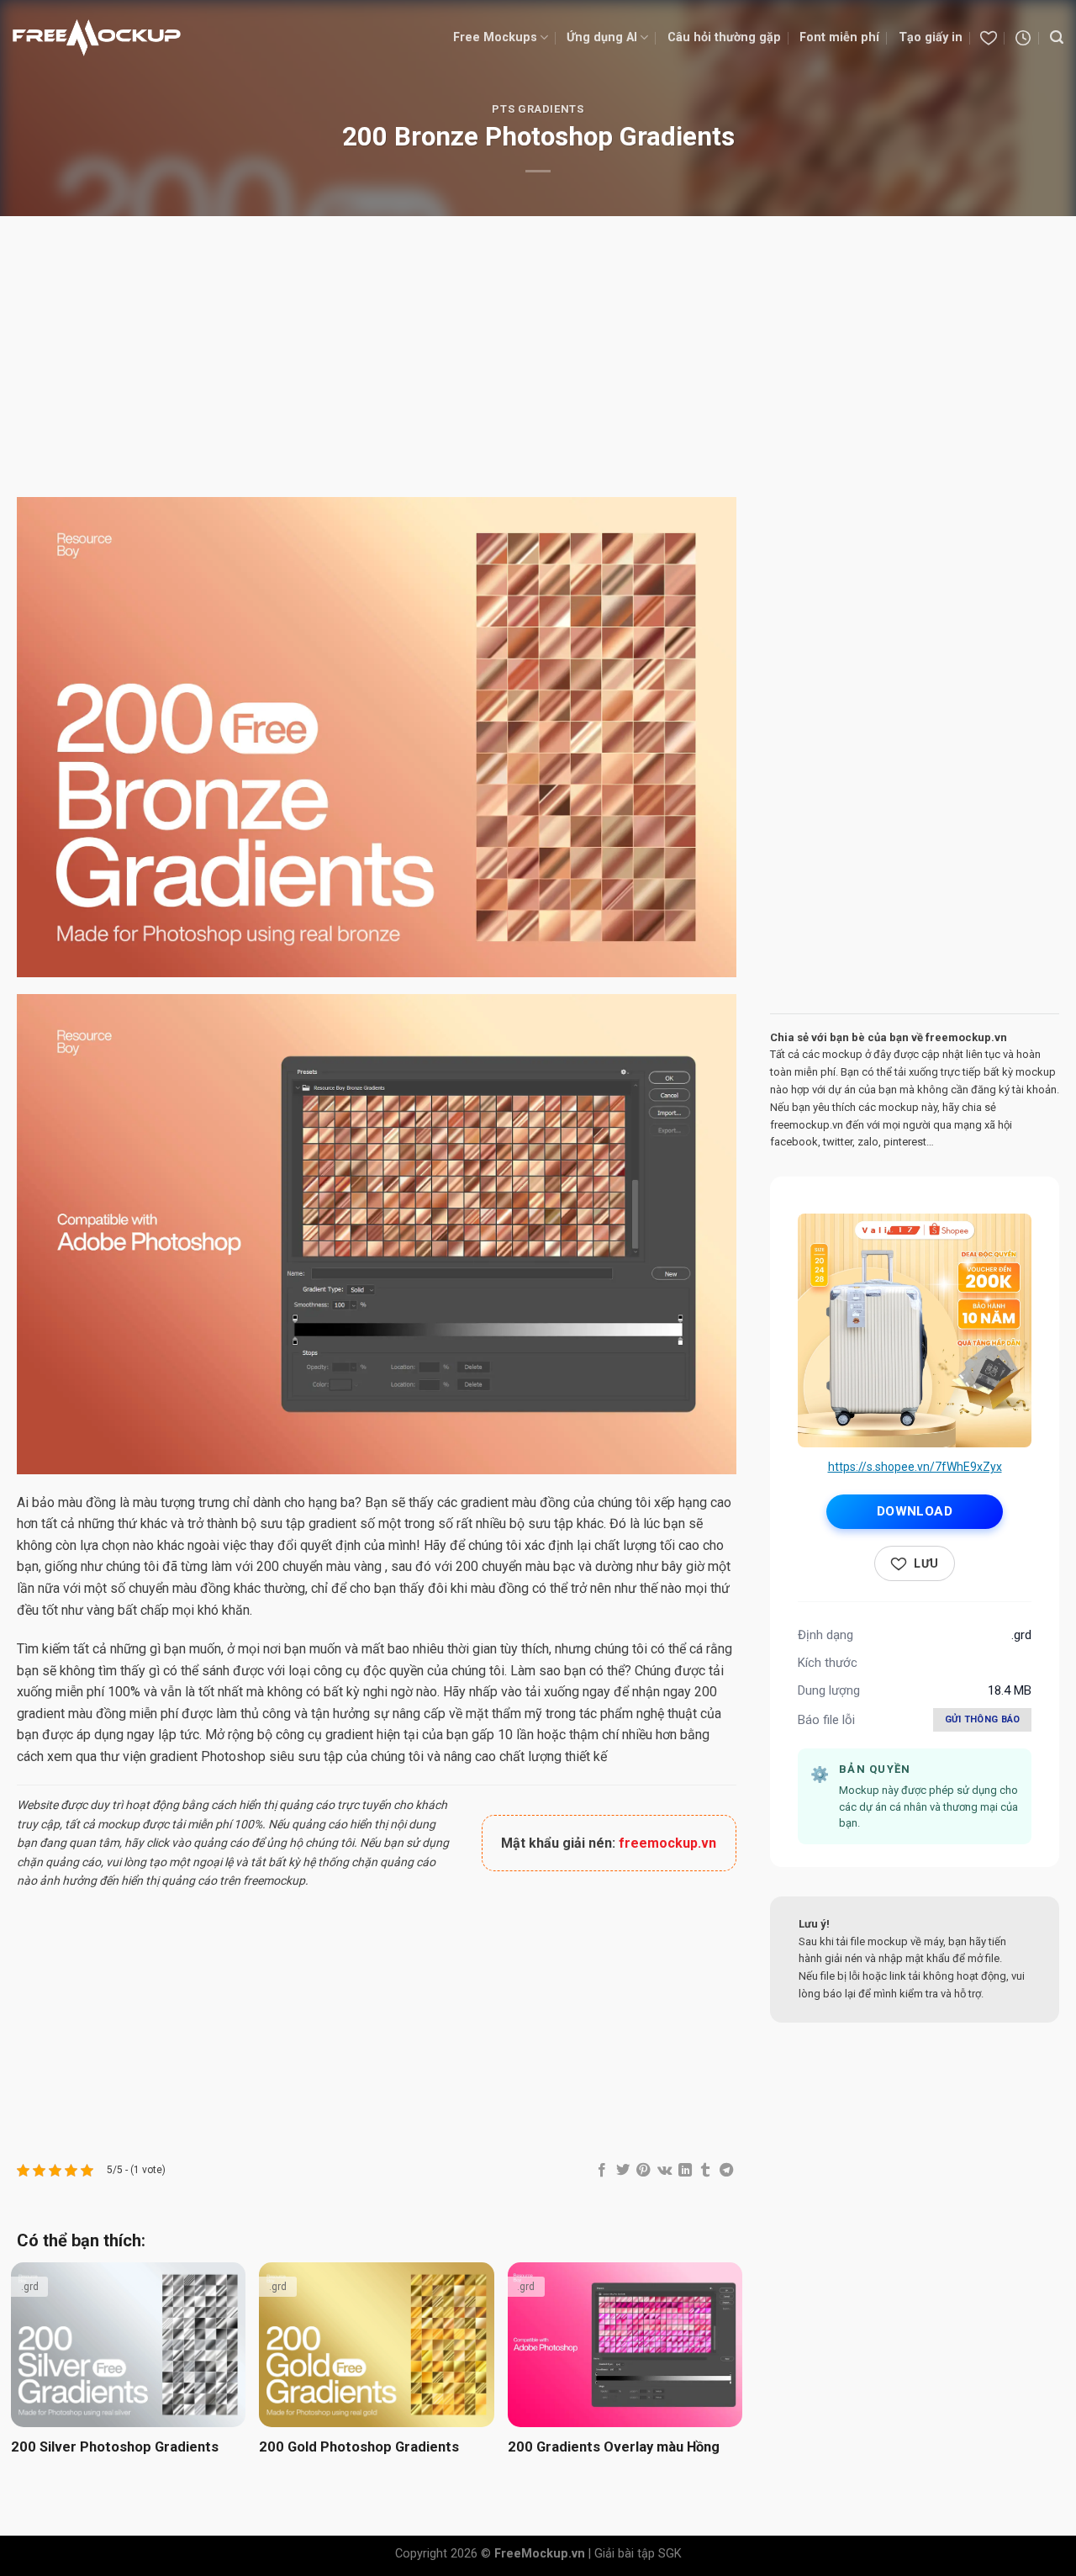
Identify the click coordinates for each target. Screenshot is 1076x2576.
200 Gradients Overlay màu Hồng (614, 2447)
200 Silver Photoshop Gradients (115, 2447)
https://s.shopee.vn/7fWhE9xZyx (915, 1467)
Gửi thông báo (983, 1719)
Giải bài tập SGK (638, 2554)
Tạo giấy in (931, 37)
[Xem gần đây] (1023, 38)
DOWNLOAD (915, 1511)
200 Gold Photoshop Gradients (359, 2447)
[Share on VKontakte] (665, 2171)
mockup (119, 1824)
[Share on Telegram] (726, 2171)
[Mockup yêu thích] (989, 38)
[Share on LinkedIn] (685, 2171)
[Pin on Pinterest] (643, 2171)
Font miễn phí (839, 37)
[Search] (1057, 37)
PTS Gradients (538, 109)
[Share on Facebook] (602, 2171)
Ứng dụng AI (602, 37)
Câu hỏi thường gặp (724, 37)
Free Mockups (495, 37)
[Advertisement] (538, 359)
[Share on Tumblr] (705, 2171)
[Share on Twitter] (623, 2171)
